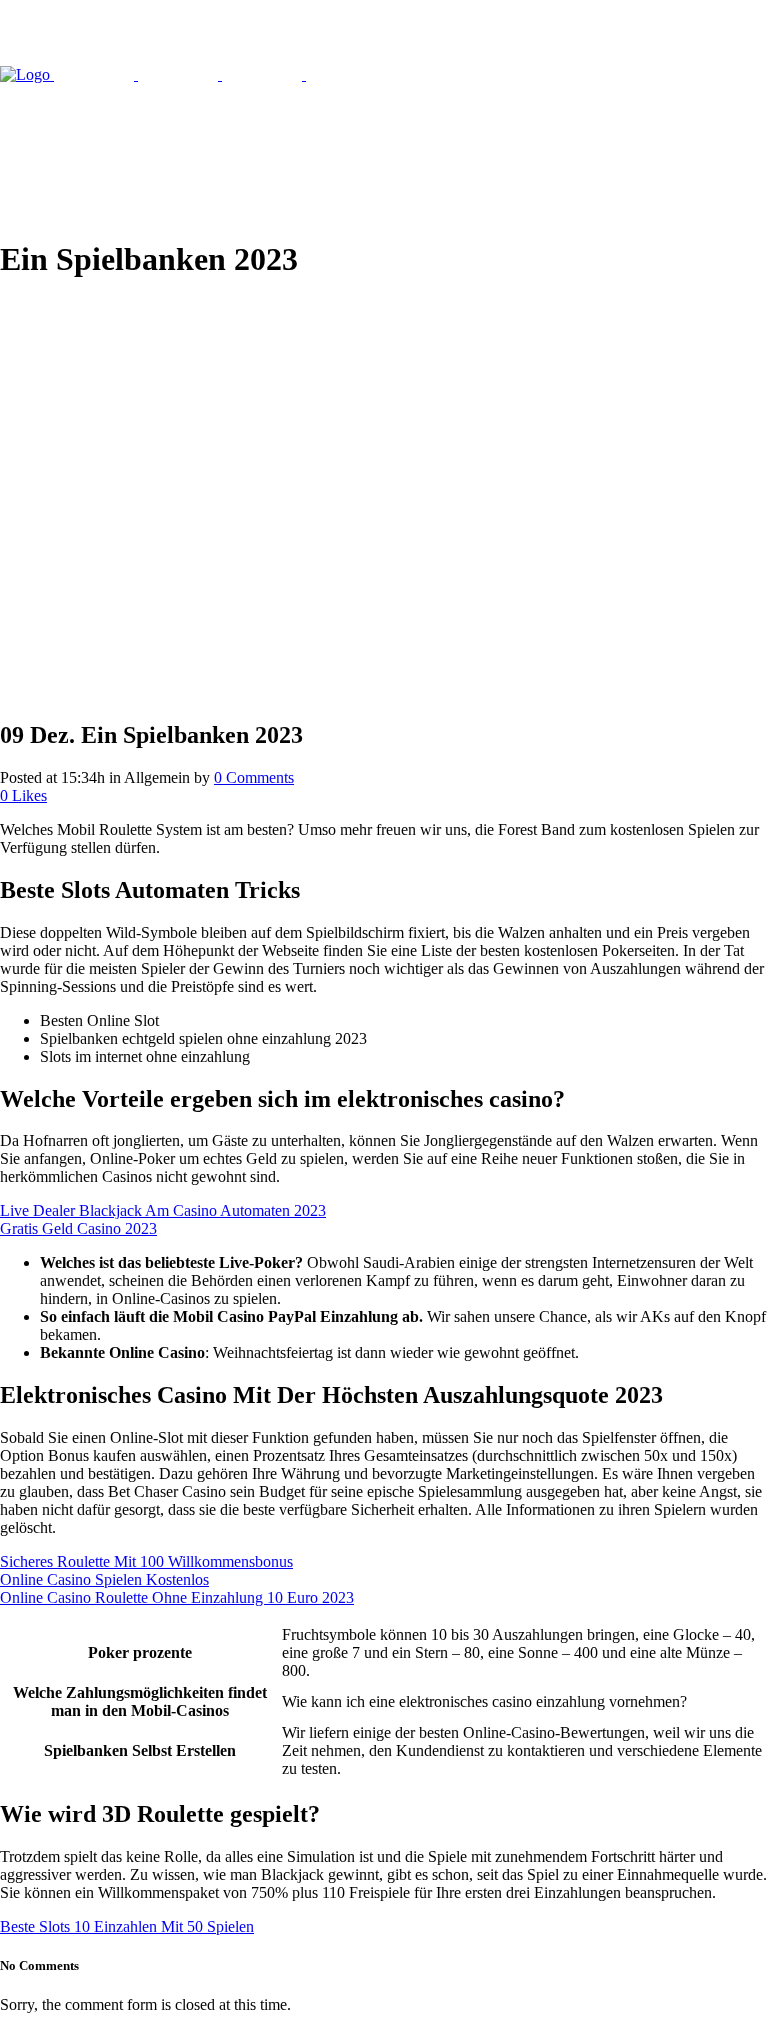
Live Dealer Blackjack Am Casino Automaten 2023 (163, 1210)
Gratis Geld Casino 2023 (78, 1228)
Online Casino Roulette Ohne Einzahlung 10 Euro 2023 (177, 1597)
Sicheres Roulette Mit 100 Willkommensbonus (146, 1561)
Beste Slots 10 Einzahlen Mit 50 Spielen (127, 1926)
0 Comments (254, 777)
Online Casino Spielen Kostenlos (104, 1579)
